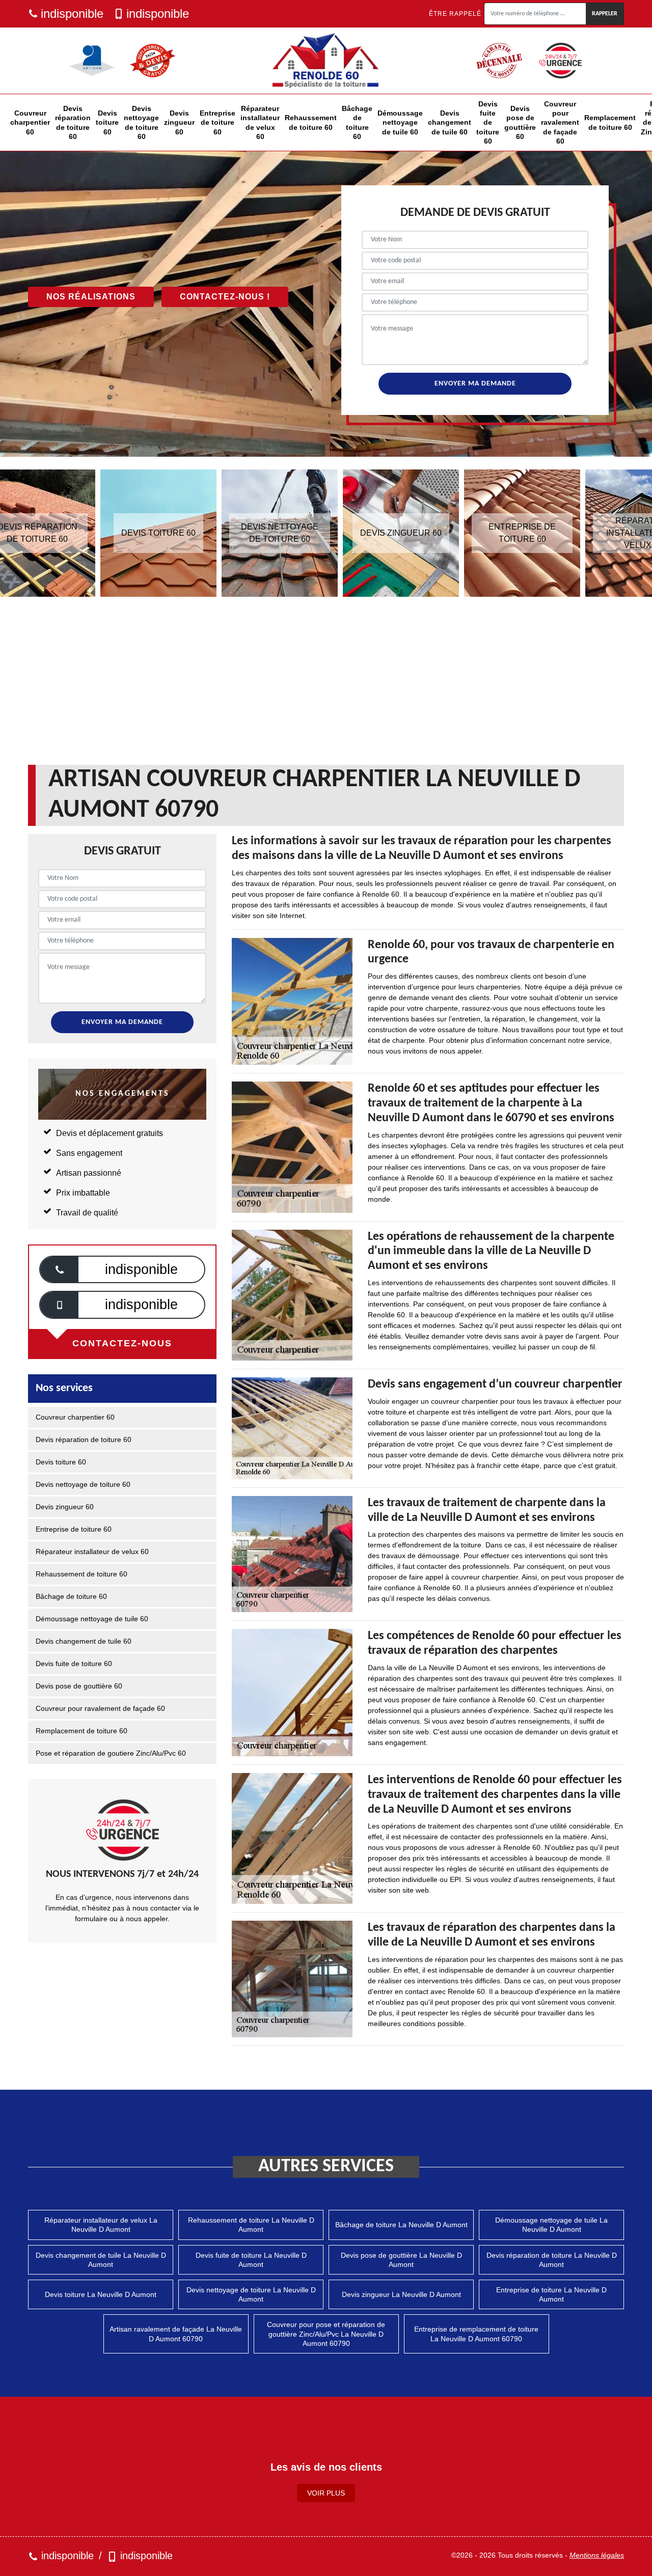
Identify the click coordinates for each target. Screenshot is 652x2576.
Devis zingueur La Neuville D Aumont (401, 2294)
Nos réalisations (91, 297)
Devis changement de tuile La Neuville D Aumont (101, 2260)
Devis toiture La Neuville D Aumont (101, 2294)
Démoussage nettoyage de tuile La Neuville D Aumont (551, 2225)
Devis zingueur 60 (179, 122)
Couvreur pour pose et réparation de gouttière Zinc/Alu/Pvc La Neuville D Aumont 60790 (326, 2334)
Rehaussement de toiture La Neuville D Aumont (251, 2225)
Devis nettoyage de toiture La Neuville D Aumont (251, 2294)
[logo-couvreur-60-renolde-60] (326, 61)
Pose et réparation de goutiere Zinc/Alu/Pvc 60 (111, 1753)
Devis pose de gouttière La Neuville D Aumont (401, 2260)
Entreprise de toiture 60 (218, 122)
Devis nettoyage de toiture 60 (141, 122)
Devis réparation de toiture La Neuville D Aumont (552, 2260)
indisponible (72, 13)
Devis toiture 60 (107, 122)
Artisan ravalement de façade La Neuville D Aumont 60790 (176, 2334)
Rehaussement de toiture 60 (311, 122)
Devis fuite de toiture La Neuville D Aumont (251, 2260)
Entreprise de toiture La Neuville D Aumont (551, 2294)
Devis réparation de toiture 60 (73, 122)
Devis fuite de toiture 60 (488, 122)
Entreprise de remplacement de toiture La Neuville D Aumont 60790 (476, 2334)
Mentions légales (597, 2555)
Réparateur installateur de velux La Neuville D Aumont (101, 2225)
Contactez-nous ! (225, 297)
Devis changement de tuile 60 (450, 122)
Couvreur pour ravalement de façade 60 (560, 122)
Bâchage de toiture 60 (357, 122)
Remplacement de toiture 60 (610, 122)
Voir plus (326, 2493)
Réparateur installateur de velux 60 (260, 122)
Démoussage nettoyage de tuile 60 (400, 122)
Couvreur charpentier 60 (30, 122)
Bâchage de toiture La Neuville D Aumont (401, 2225)
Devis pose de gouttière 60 (520, 122)
